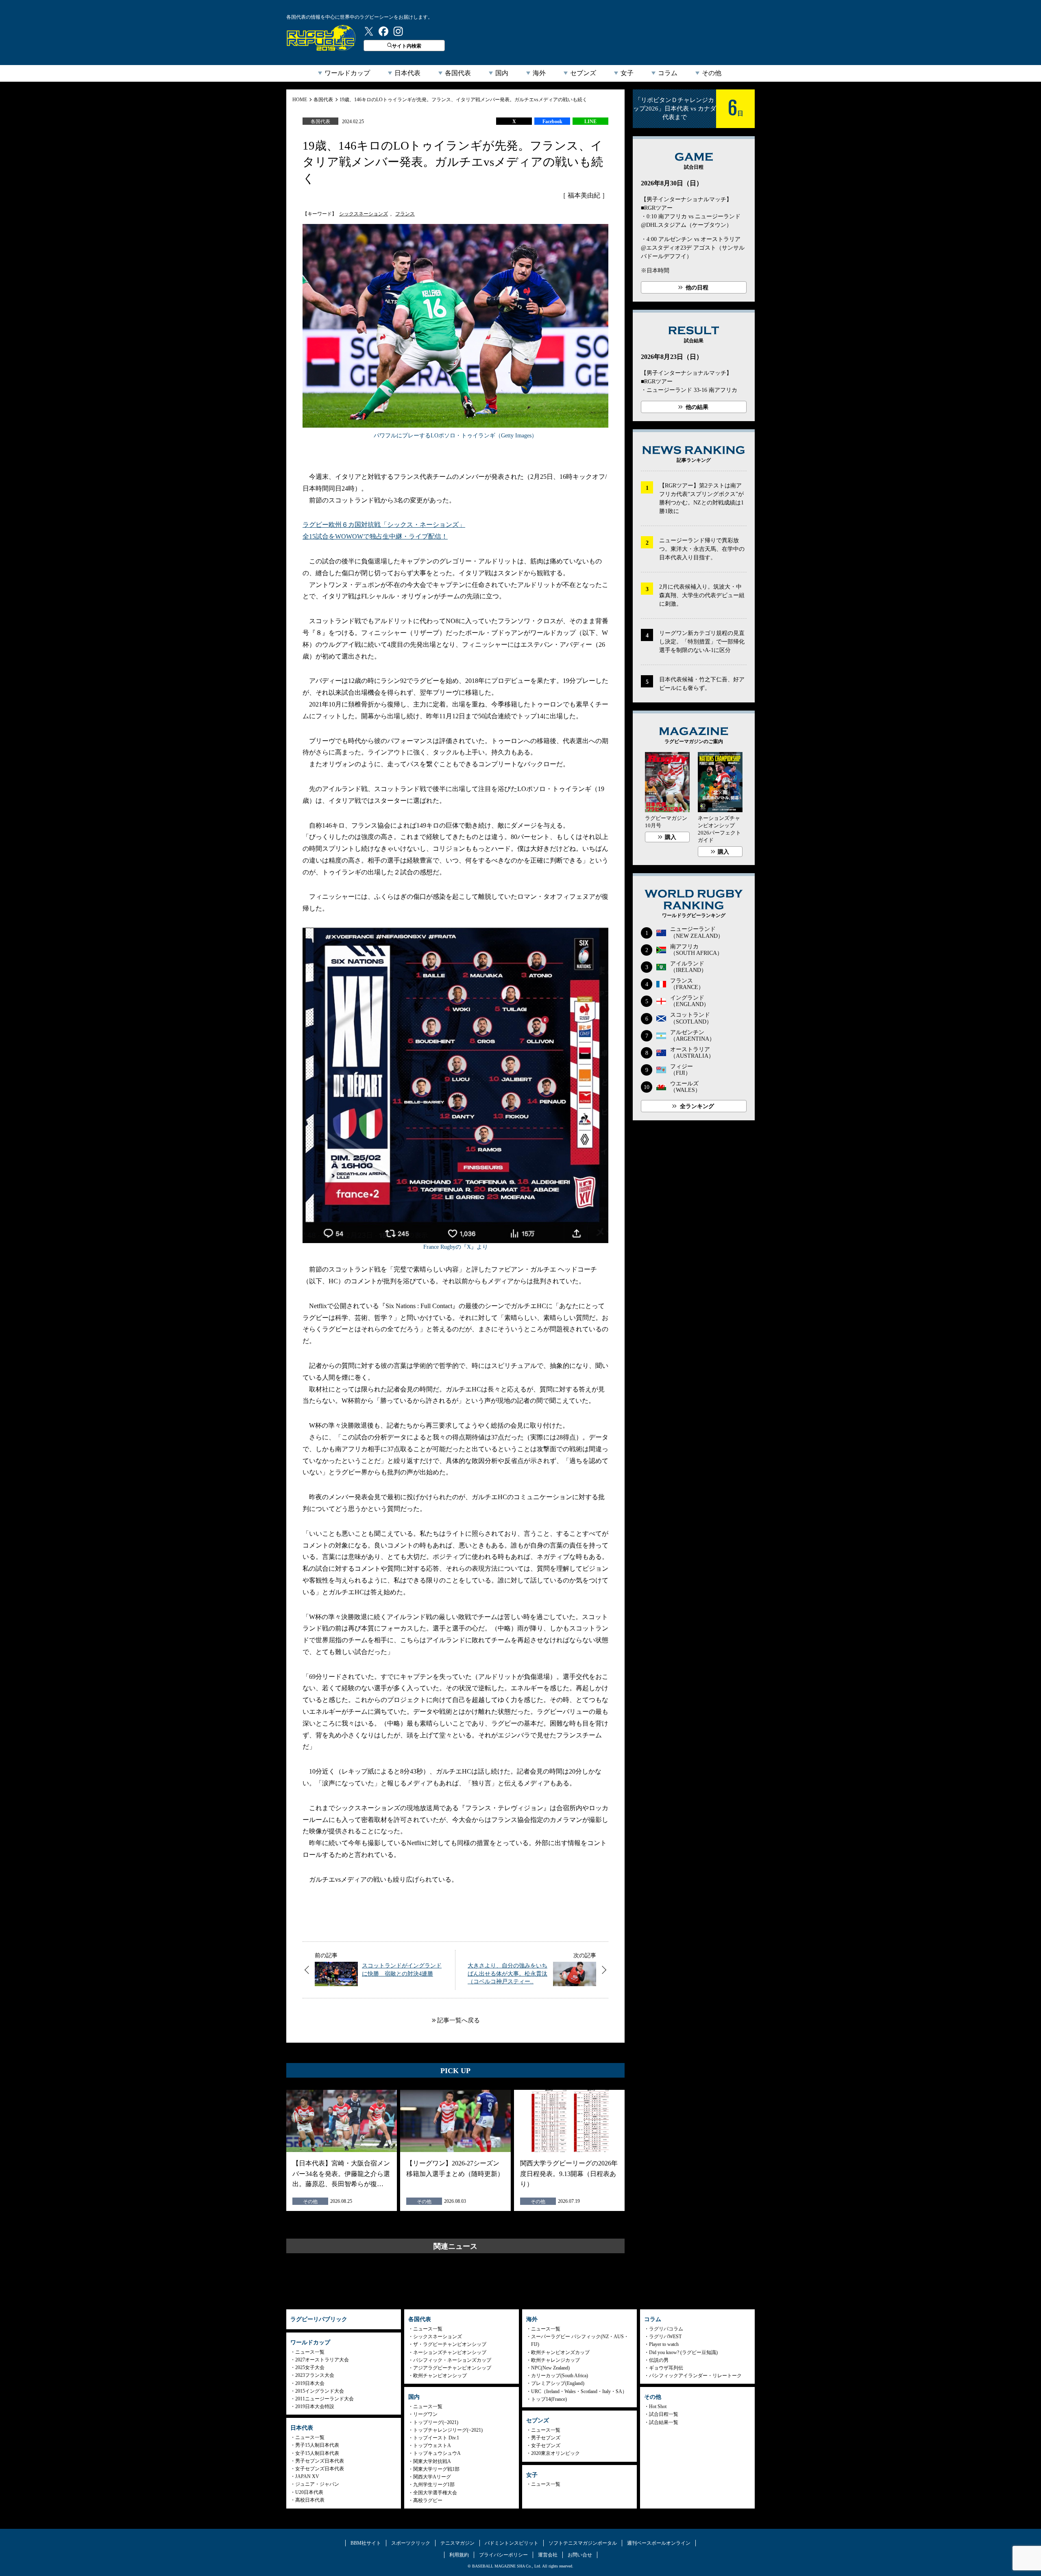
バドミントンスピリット (512, 2543)
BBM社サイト (366, 2543)
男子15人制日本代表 (317, 2445)
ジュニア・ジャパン (317, 2484)
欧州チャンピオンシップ (440, 2376)
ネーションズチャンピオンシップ (450, 2352)
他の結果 (697, 407)
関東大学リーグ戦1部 (436, 2469)
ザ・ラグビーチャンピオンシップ (450, 2344)
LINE (590, 122)
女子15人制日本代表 (317, 2453)
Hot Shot (658, 2406)
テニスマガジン (457, 2543)
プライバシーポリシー (503, 2555)
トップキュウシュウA (437, 2453)
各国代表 (458, 73)
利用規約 (459, 2555)
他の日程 (697, 288)
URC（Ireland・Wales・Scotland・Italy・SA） (579, 2391)
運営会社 (548, 2555)
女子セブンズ (546, 2446)
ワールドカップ (347, 73)
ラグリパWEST (665, 2337)
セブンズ (583, 73)
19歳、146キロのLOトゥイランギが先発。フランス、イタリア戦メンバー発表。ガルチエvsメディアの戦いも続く (463, 100)
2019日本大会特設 (315, 2406)
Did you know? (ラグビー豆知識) (683, 2352)
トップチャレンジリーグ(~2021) (448, 2430)
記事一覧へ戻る (458, 2020)
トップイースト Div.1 (436, 2438)
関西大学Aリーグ (432, 2477)
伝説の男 (659, 2360)
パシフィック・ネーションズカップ (452, 2360)
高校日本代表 (310, 2500)
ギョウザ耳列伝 (666, 2368)
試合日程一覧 (664, 2414)
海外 (539, 73)
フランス (405, 214)
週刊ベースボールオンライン (659, 2543)
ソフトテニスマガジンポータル (583, 2543)
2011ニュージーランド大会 (324, 2399)
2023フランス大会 (315, 2375)
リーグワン (425, 2414)
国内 (502, 73)
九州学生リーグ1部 (434, 2485)
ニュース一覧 (310, 2352)
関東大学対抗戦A (432, 2461)
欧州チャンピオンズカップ (560, 2352)
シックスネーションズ (364, 214)
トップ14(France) (549, 2399)
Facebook (552, 122)
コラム (668, 73)
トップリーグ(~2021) (436, 2422)
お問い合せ (580, 2555)
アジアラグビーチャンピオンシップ (452, 2368)
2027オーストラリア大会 (322, 2360)
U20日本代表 (309, 2492)
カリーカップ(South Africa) (560, 2376)
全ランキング (697, 1106)
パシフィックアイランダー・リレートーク (695, 2376)
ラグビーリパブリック (321, 38)
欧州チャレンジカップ (555, 2360)
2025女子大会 (310, 2367)
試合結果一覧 (664, 2422)
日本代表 (407, 73)
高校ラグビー (428, 2500)
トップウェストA (432, 2446)
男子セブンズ (546, 2438)
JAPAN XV (307, 2476)
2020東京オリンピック (555, 2453)
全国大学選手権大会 (435, 2493)
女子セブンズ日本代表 (320, 2469)
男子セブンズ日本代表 (320, 2461)
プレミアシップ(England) (558, 2383)
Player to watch (664, 2344)
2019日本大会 (310, 2383)
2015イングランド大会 (320, 2391)
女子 (627, 73)
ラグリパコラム (666, 2329)
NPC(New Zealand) (550, 2368)
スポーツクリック (411, 2543)
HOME (300, 100)
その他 (712, 73)
